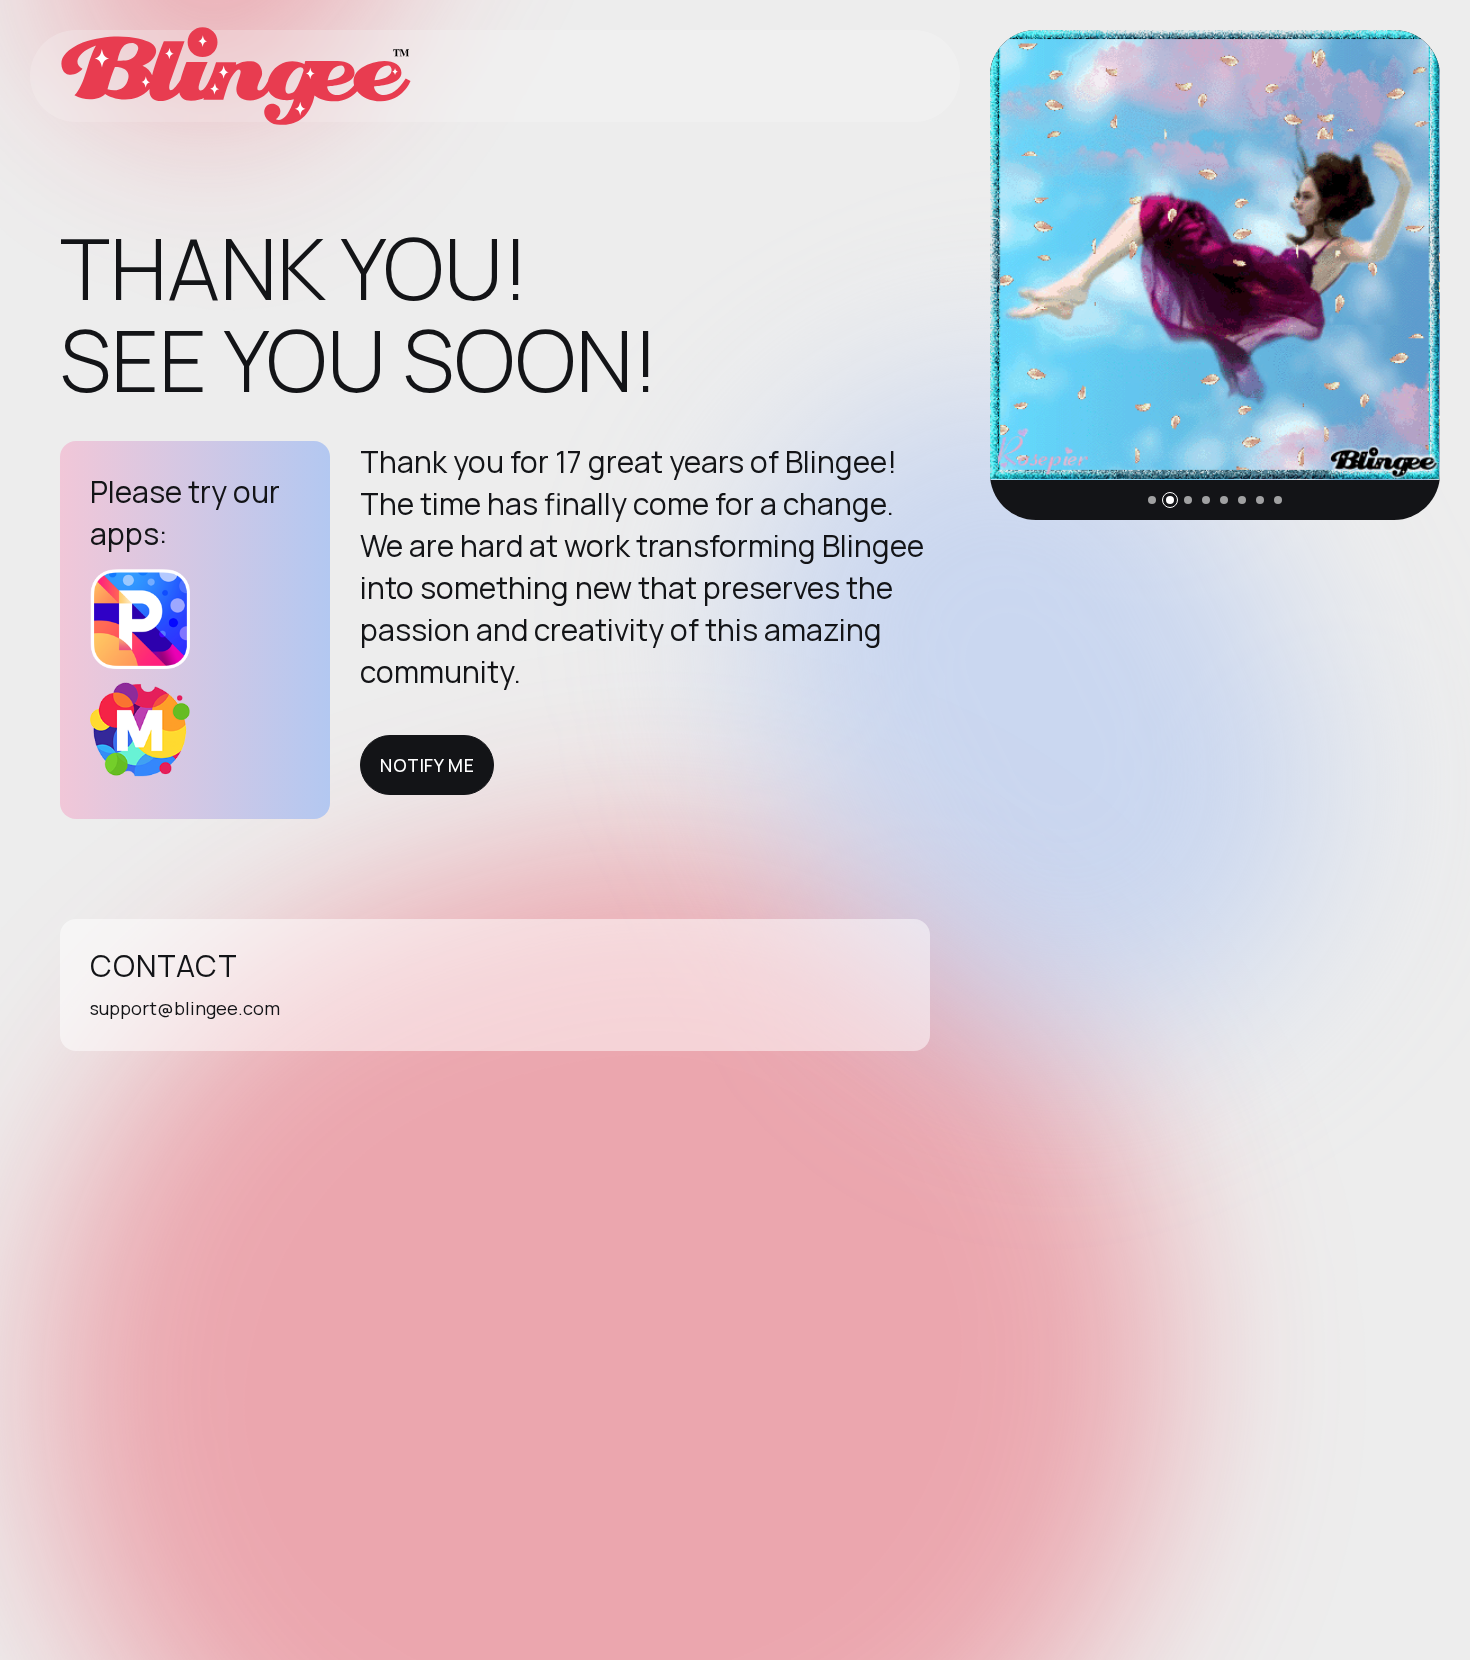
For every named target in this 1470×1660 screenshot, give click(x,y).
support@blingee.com (185, 1008)
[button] (1152, 500)
